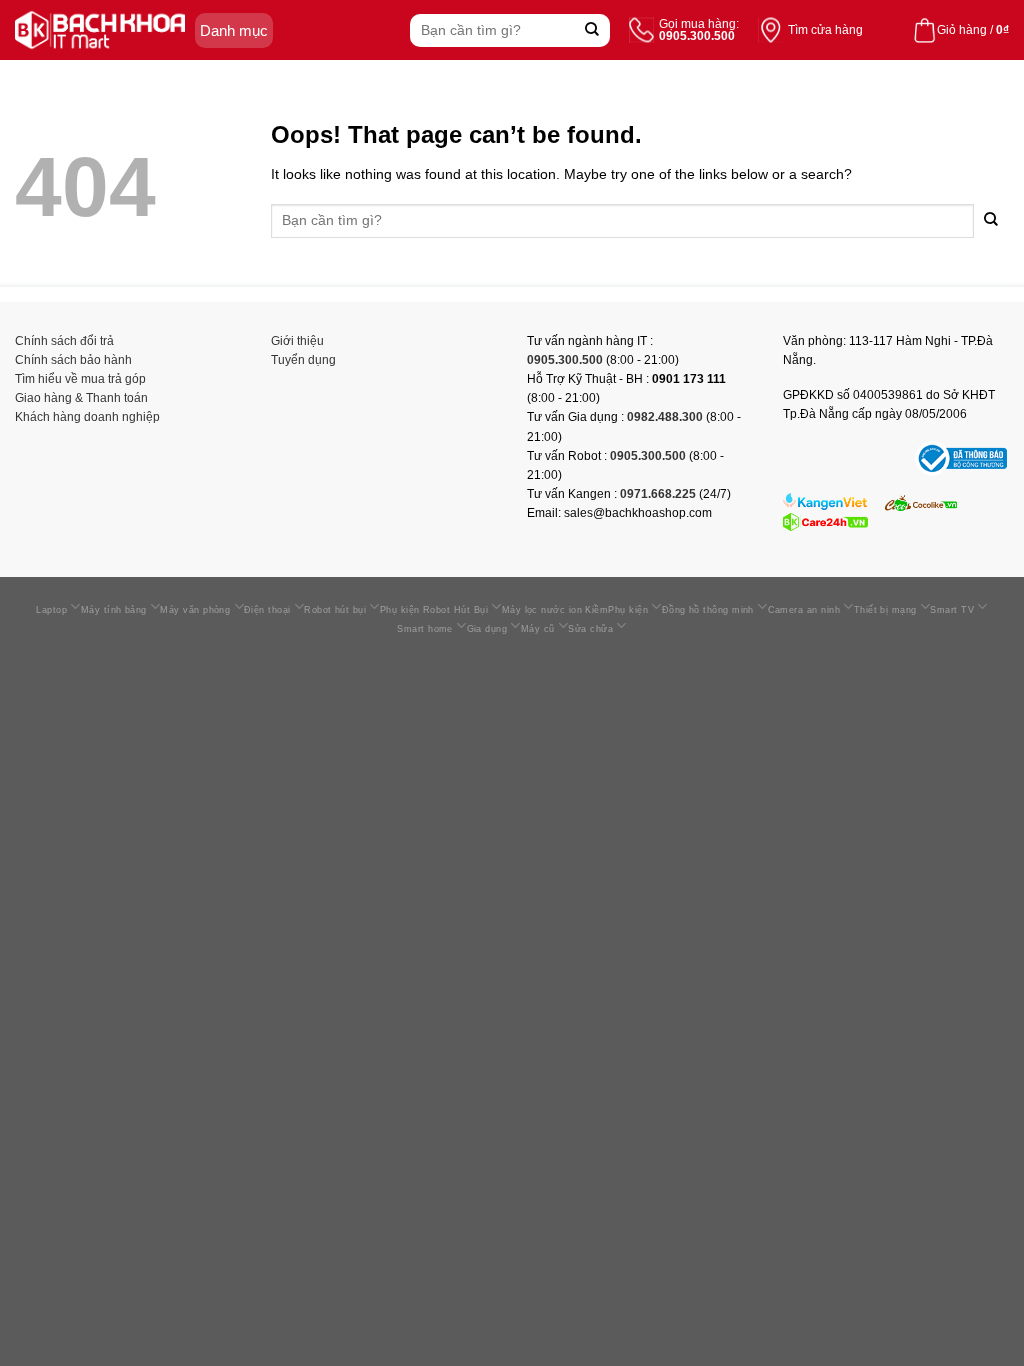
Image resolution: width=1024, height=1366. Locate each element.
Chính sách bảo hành (73, 360)
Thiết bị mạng (885, 610)
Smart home (425, 629)
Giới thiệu (297, 341)
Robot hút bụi (335, 610)
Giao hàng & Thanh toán (81, 398)
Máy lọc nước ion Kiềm (555, 610)
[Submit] (592, 30)
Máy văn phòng (195, 610)
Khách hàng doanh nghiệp (87, 417)
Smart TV (952, 610)
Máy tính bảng (114, 610)
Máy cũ (538, 629)
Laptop (51, 610)
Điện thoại (267, 610)
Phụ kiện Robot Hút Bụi (434, 610)
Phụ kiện (628, 610)
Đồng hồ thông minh (708, 610)
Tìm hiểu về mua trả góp (80, 379)
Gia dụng (487, 629)
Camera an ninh (804, 610)
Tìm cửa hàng (825, 30)
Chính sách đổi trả (64, 341)
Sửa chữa (590, 629)
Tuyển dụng (303, 360)
